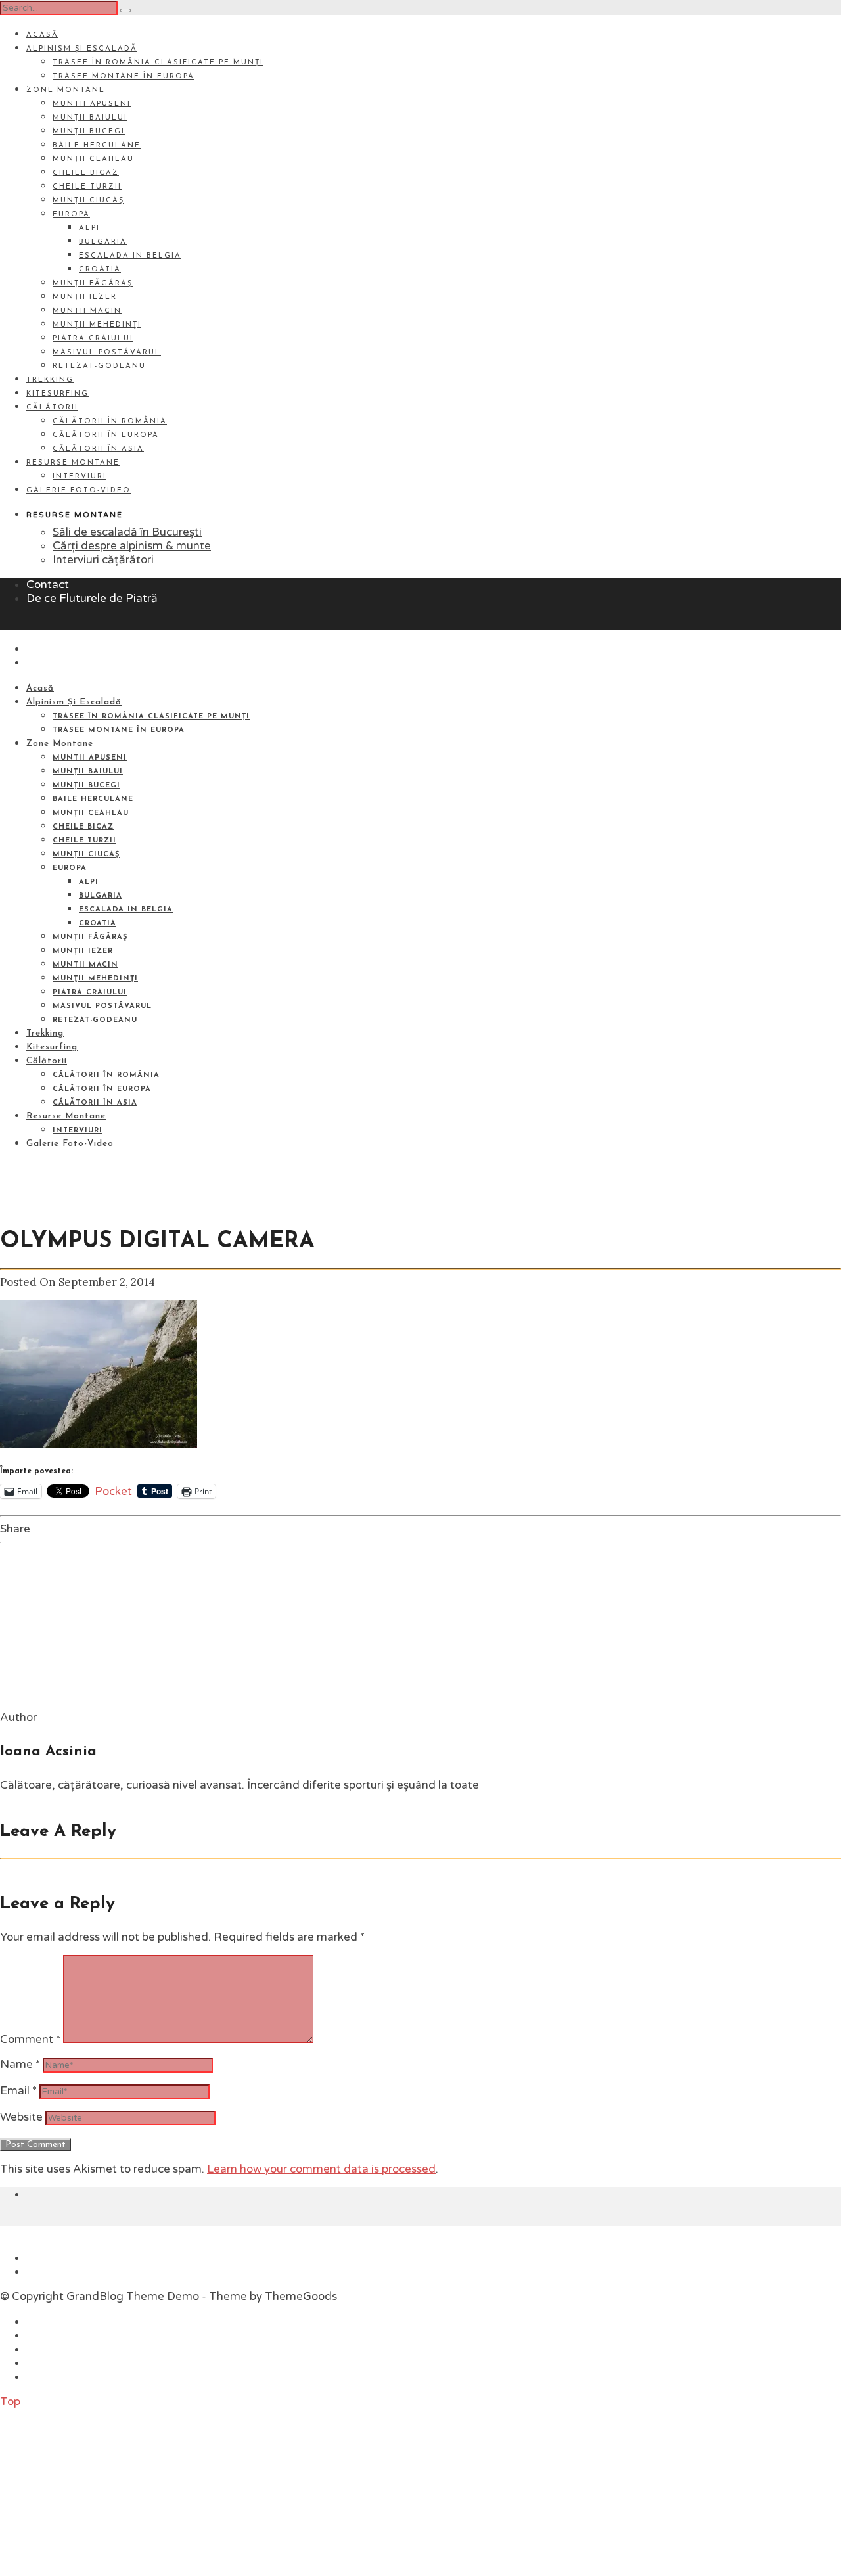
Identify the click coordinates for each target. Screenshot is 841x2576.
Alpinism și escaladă (82, 49)
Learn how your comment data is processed (321, 2169)
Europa (71, 215)
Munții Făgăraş (93, 284)
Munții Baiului (90, 118)
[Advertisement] (99, 2491)
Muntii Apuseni (92, 104)
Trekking (50, 380)
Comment (30, 2039)
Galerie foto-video (79, 491)
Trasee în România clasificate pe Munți (158, 63)
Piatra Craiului (93, 339)
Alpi (89, 228)
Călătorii (52, 408)
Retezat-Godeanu (99, 366)
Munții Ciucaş (88, 201)
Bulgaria (103, 242)
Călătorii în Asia (98, 449)
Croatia (100, 270)
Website (21, 2117)
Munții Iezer (85, 297)
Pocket (113, 1491)
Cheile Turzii (87, 187)
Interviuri (80, 477)
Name (20, 2064)
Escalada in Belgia (130, 256)
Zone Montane (66, 90)
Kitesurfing (57, 394)
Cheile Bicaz (86, 173)
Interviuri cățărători (103, 560)
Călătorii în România (110, 422)
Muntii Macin (87, 311)
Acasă (42, 35)
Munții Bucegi (89, 132)
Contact (48, 585)
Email (18, 2091)
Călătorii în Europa (106, 435)
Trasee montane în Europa (124, 77)
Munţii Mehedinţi (97, 325)
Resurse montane (73, 463)
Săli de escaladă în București (127, 532)
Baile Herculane (97, 146)
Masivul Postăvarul (107, 353)
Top (10, 2402)
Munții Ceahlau (93, 159)
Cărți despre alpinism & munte (132, 546)
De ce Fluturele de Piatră (92, 598)
